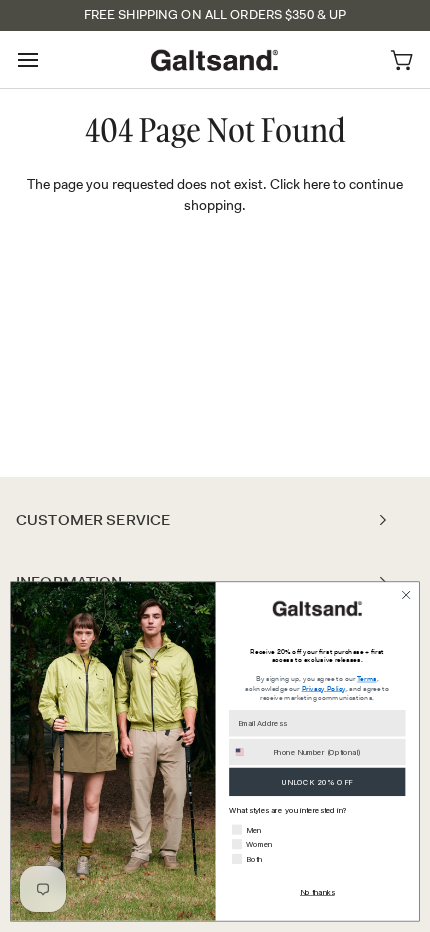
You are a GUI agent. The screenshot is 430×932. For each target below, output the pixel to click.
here (316, 184)
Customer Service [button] (93, 520)
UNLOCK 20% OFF (317, 781)
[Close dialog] (406, 595)
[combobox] (249, 752)
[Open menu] (46, 59)
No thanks (317, 891)
